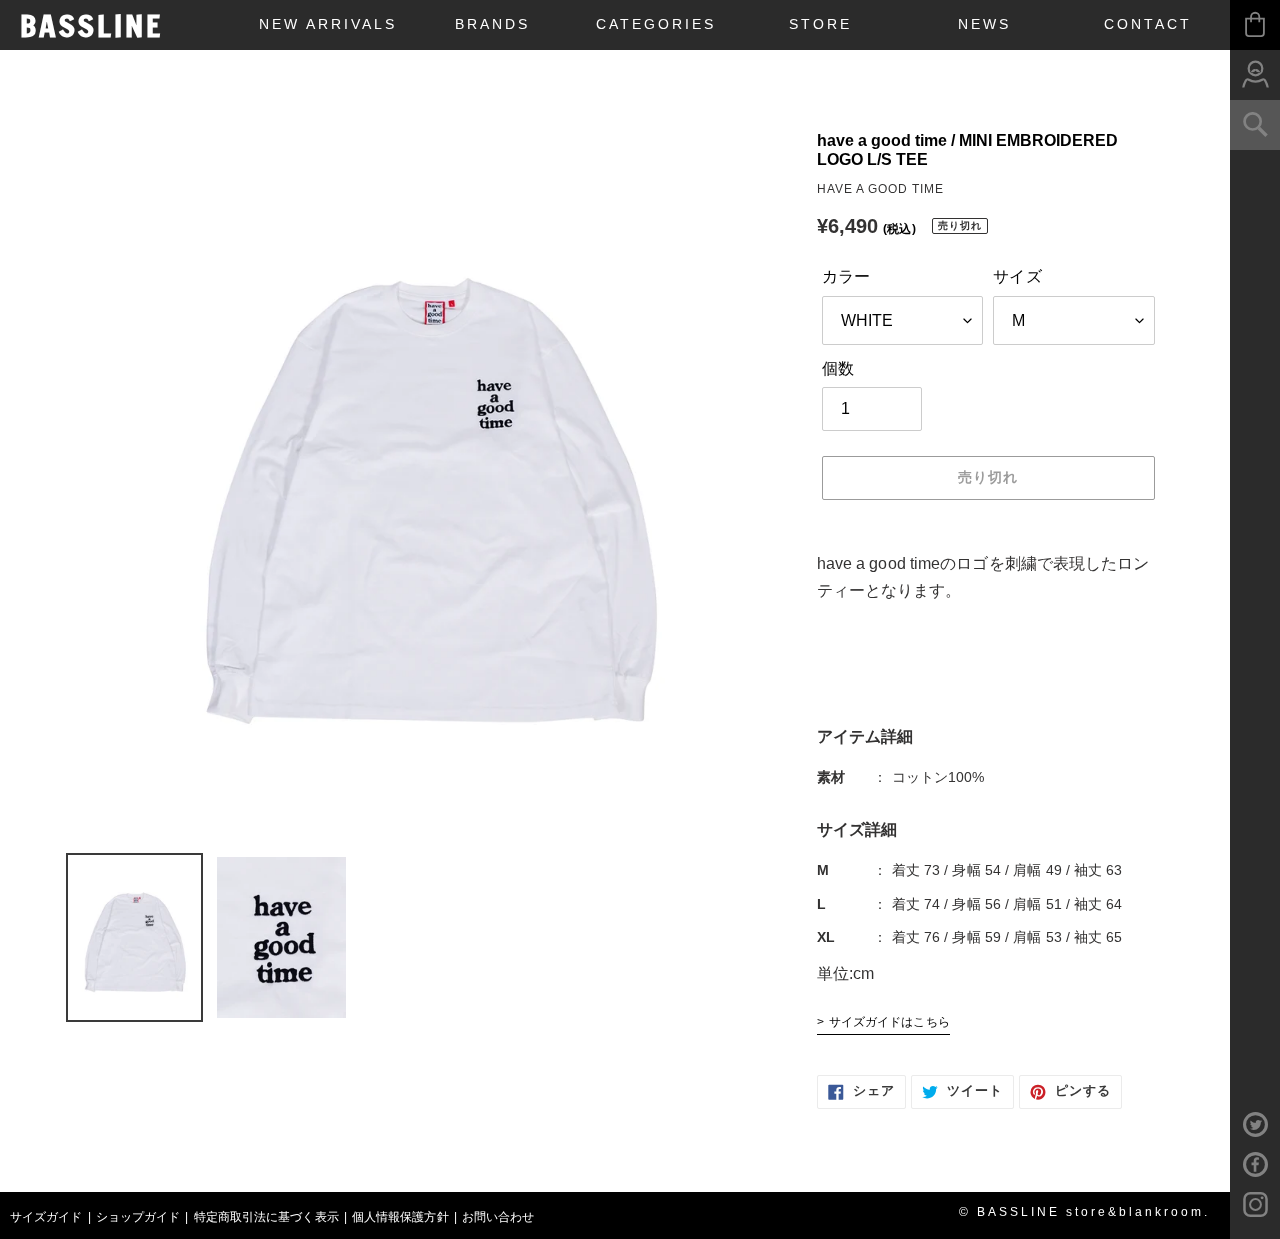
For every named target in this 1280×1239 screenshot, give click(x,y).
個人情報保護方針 (400, 1217)
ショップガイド (138, 1217)
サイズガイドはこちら (889, 1022)
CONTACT (1148, 24)
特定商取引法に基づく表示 (266, 1217)
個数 (838, 368)
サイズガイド (46, 1217)
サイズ (1017, 276)
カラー (846, 276)
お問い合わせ (498, 1217)
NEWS (984, 24)
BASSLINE (91, 26)
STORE (820, 24)
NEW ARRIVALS (328, 24)
